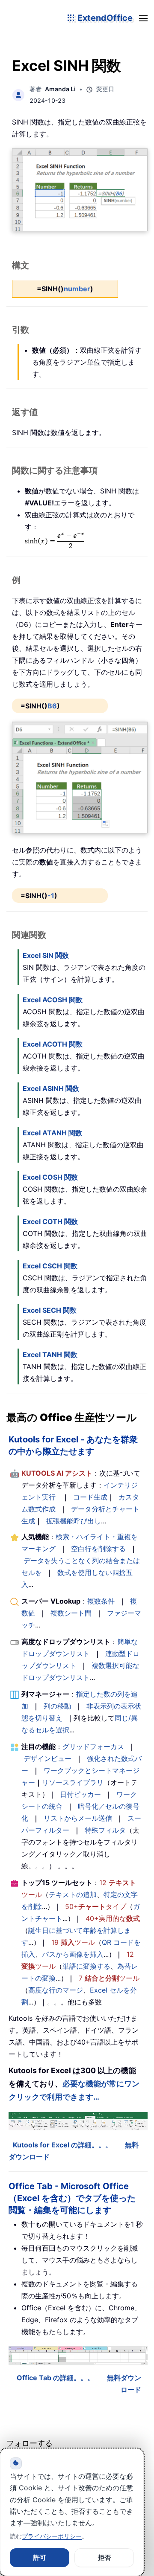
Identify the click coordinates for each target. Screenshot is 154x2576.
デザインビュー (47, 1758)
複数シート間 (71, 1613)
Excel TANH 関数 (50, 1355)
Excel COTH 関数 (50, 1221)
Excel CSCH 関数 (50, 1266)
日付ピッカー (80, 1794)
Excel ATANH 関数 (52, 1133)
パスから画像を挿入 (73, 1954)
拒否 (104, 2557)
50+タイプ (96, 1906)
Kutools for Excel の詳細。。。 (62, 2145)
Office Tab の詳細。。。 (55, 2378)
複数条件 (101, 1601)
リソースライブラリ (73, 1782)
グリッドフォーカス (93, 1746)
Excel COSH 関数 (50, 1177)
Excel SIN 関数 (46, 955)
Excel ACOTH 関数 (53, 1044)
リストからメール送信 (78, 1818)
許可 (40, 2557)
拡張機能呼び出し (74, 1521)
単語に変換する (86, 1966)
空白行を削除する (98, 1549)
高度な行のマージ (56, 1990)
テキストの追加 (73, 1894)
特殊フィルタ (105, 1830)
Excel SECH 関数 (50, 1310)
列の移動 (57, 1706)
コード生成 (90, 1497)
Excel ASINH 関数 (51, 1088)
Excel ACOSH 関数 (53, 1000)
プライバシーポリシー (52, 2536)
